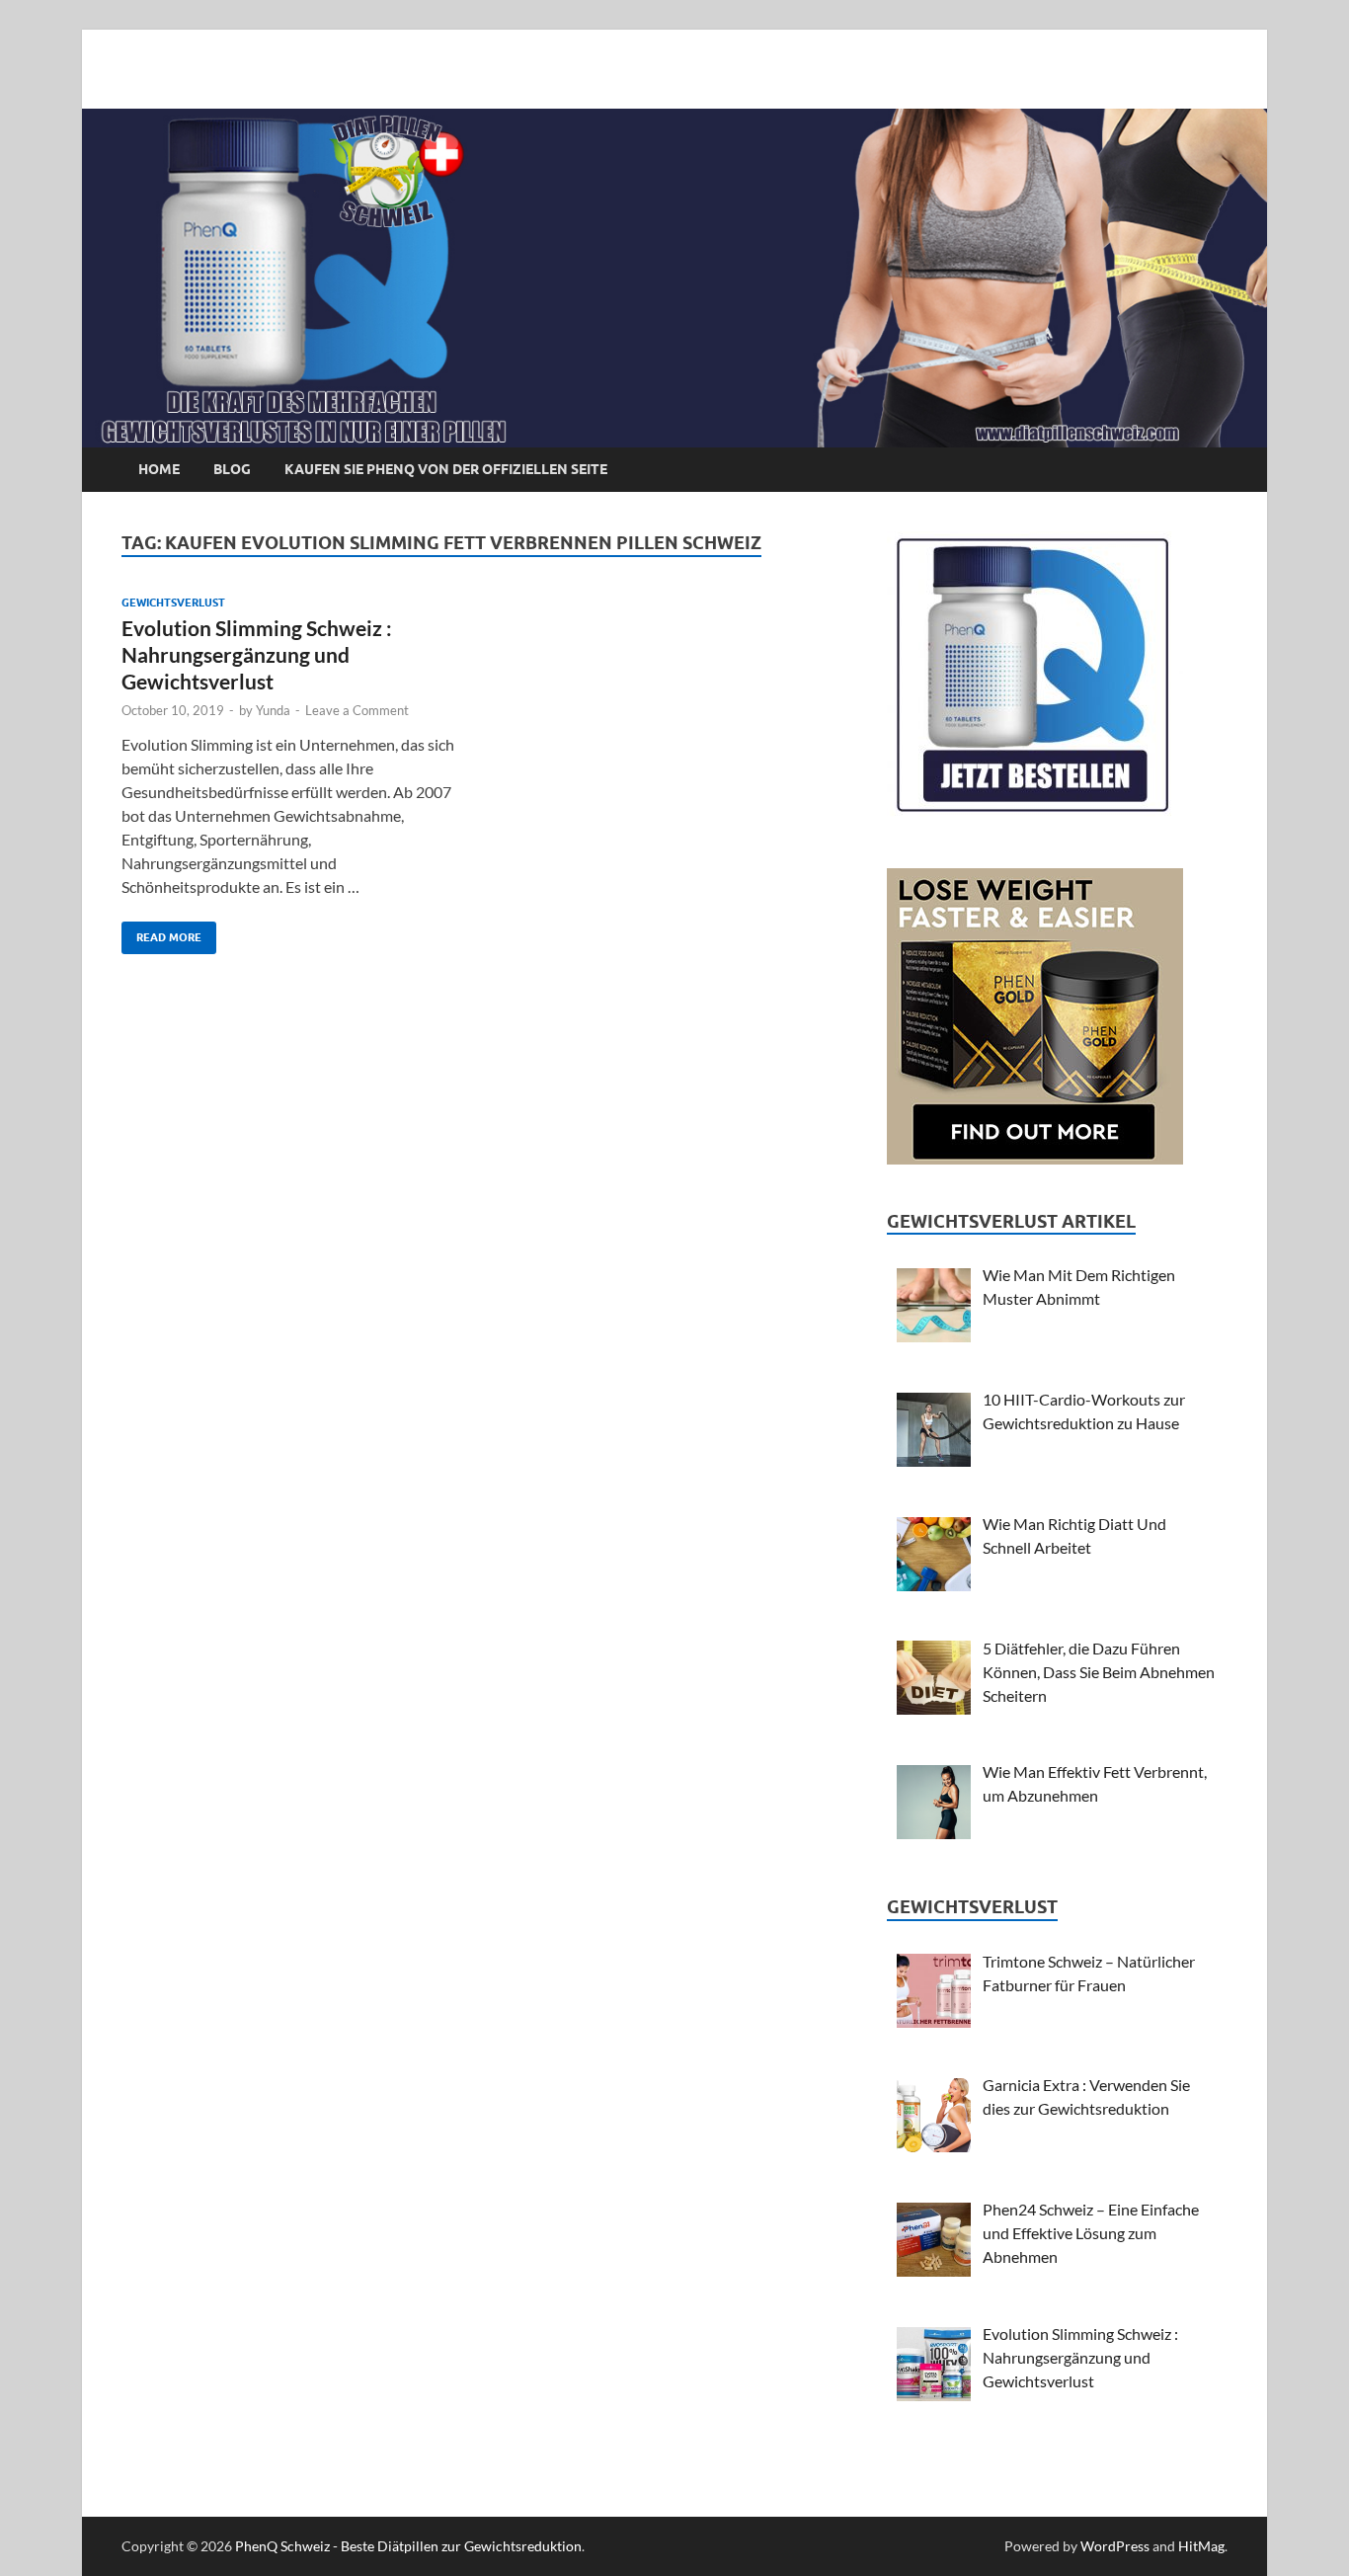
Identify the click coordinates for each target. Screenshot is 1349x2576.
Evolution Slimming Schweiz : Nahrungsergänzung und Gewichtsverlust (257, 655)
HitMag (1201, 2546)
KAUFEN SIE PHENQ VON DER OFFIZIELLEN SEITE (446, 469)
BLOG (232, 469)
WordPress (1115, 2546)
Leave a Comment (357, 710)
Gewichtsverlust (173, 603)
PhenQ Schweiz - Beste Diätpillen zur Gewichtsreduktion (408, 2546)
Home (159, 469)
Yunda (273, 710)
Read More (161, 933)
